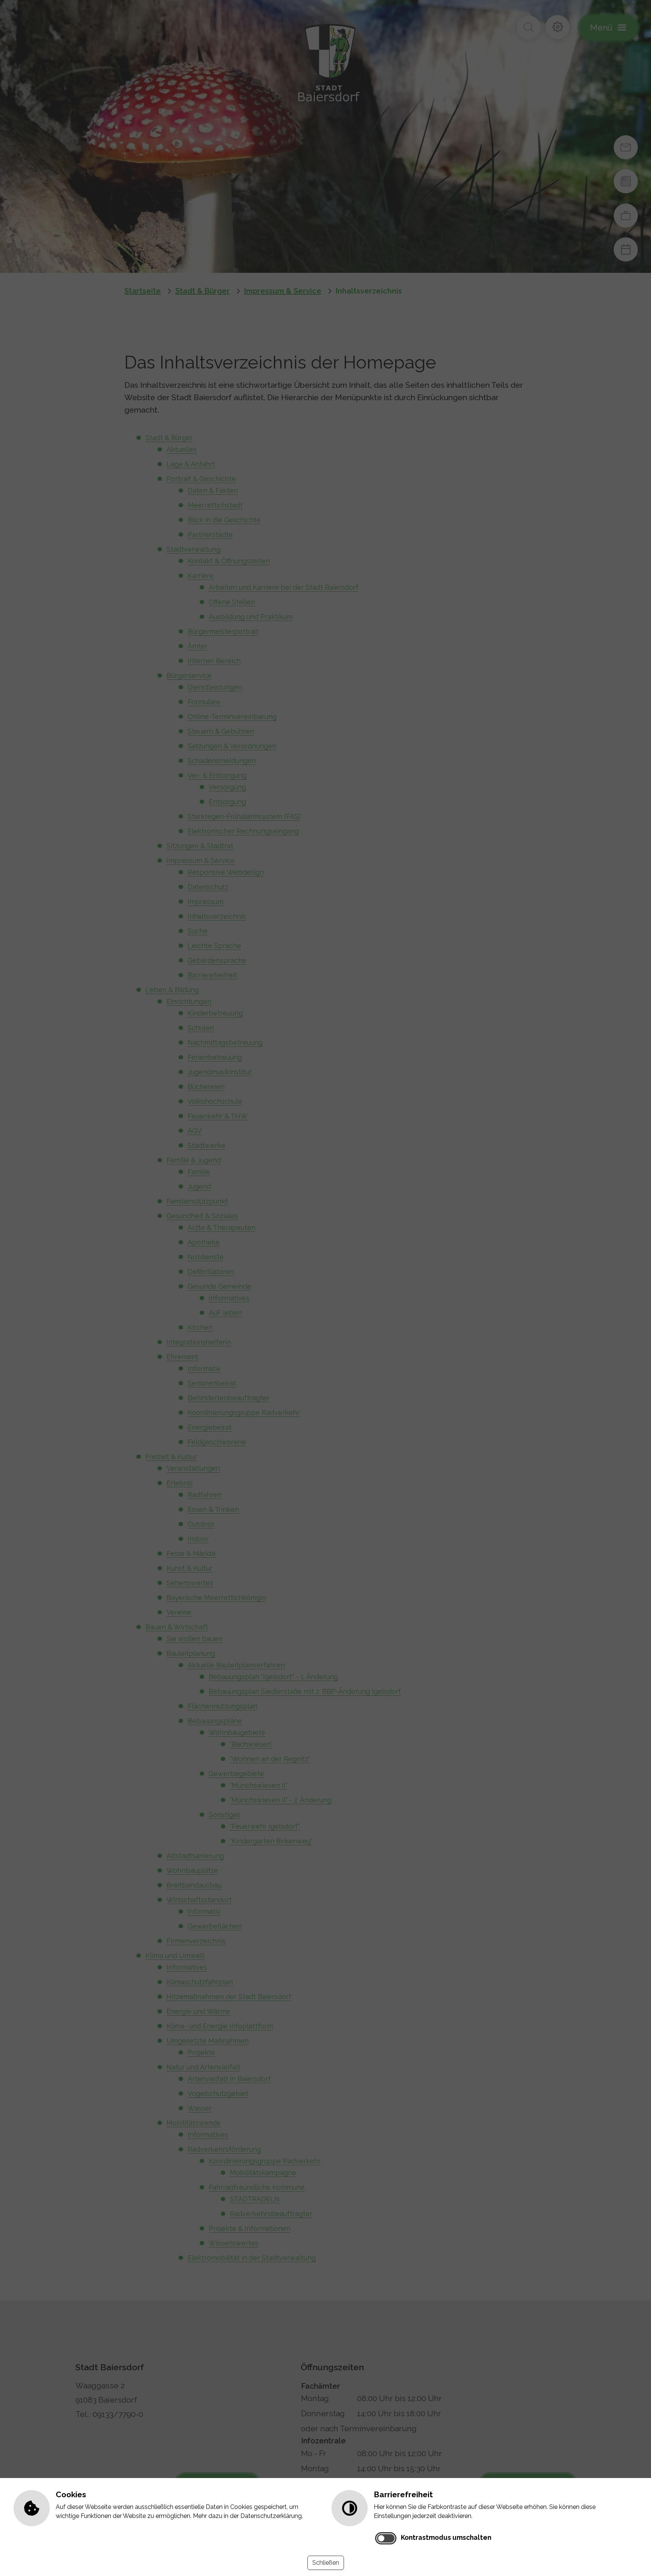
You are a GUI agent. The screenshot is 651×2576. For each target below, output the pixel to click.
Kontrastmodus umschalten (446, 2537)
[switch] (386, 2538)
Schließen (326, 2563)
